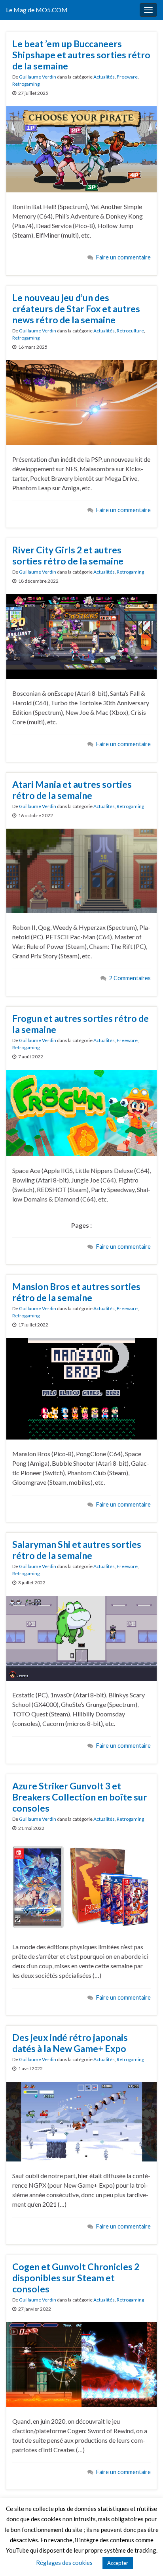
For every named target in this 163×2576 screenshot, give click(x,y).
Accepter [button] (118, 2563)
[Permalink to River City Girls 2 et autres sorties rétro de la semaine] (81, 636)
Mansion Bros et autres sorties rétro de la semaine (76, 1292)
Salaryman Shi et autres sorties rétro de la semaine (77, 1550)
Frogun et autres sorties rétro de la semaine (81, 1024)
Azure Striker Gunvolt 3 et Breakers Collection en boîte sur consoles (80, 1797)
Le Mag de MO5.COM (37, 10)
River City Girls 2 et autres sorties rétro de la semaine (68, 555)
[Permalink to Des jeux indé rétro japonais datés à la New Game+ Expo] (81, 2121)
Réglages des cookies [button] (64, 2563)
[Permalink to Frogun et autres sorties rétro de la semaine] (81, 1112)
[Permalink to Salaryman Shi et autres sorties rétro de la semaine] (81, 1637)
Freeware (127, 77)
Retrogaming (26, 84)
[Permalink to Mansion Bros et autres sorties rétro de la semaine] (81, 1388)
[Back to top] (145, 2558)
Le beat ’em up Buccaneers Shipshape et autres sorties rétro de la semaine (81, 55)
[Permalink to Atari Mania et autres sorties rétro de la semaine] (81, 870)
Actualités (104, 77)
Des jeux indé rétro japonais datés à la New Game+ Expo (70, 2043)
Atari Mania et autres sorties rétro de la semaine (72, 790)
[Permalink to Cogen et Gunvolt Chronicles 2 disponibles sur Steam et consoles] (81, 2364)
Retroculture (130, 331)
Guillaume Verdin (38, 77)
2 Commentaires (130, 978)
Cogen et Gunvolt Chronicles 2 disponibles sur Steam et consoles (76, 2278)
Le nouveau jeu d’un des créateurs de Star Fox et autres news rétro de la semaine (76, 309)
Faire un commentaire (123, 257)
